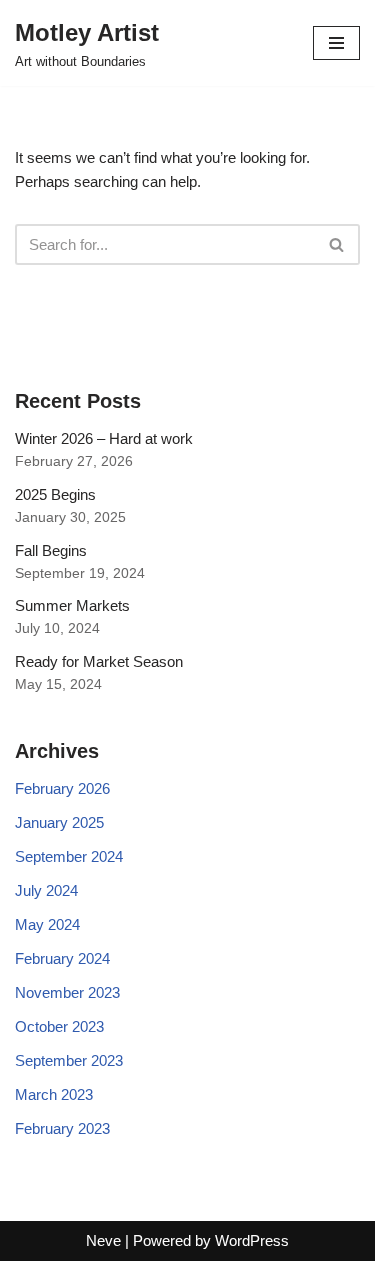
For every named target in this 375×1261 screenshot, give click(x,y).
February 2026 (62, 788)
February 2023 (62, 1128)
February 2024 (62, 958)
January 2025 (59, 822)
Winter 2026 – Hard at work (104, 438)
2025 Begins (55, 494)
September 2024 (69, 856)
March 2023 (54, 1094)
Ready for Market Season (99, 661)
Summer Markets (72, 605)
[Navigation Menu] (336, 43)
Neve (103, 1240)
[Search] (337, 244)
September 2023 (69, 1060)
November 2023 (67, 992)
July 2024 (46, 890)
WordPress (252, 1240)
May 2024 (47, 924)
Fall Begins (51, 550)
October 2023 (59, 1026)
